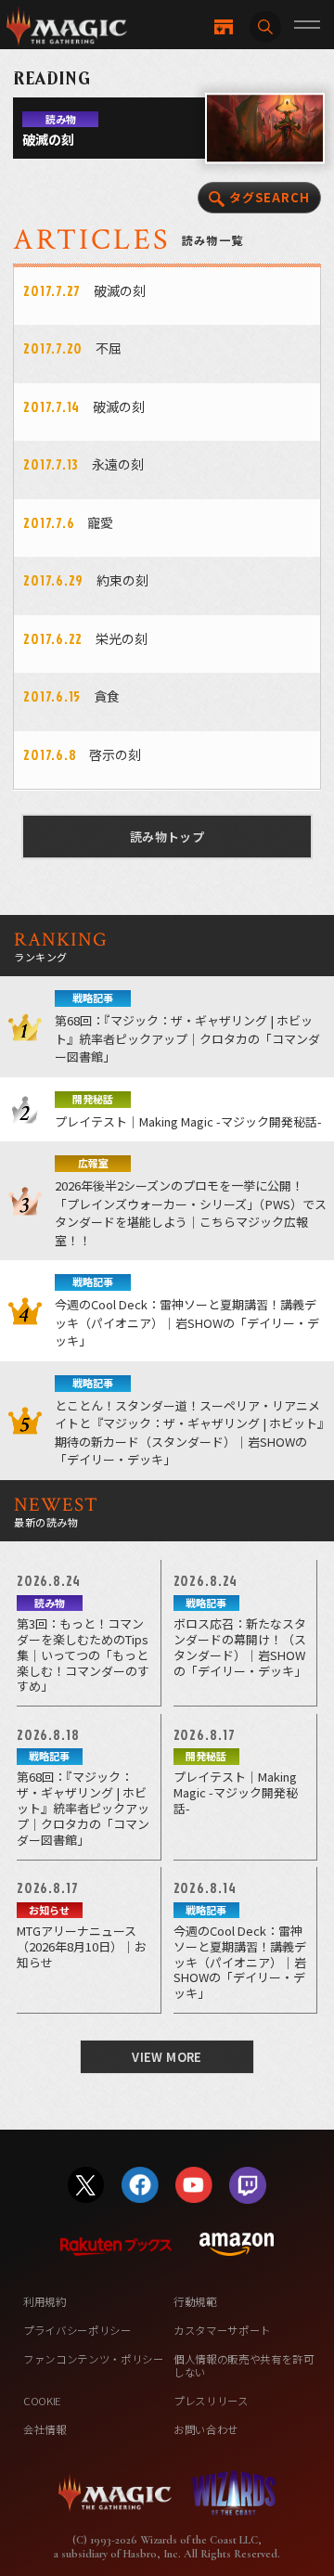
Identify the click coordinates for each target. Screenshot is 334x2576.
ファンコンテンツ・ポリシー (94, 2359)
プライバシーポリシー (77, 2330)
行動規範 (195, 2301)
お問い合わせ (206, 2429)
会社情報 (45, 2429)
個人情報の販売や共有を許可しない (244, 2365)
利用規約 (45, 2301)
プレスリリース (211, 2401)
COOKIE (42, 2401)
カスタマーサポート (222, 2330)
